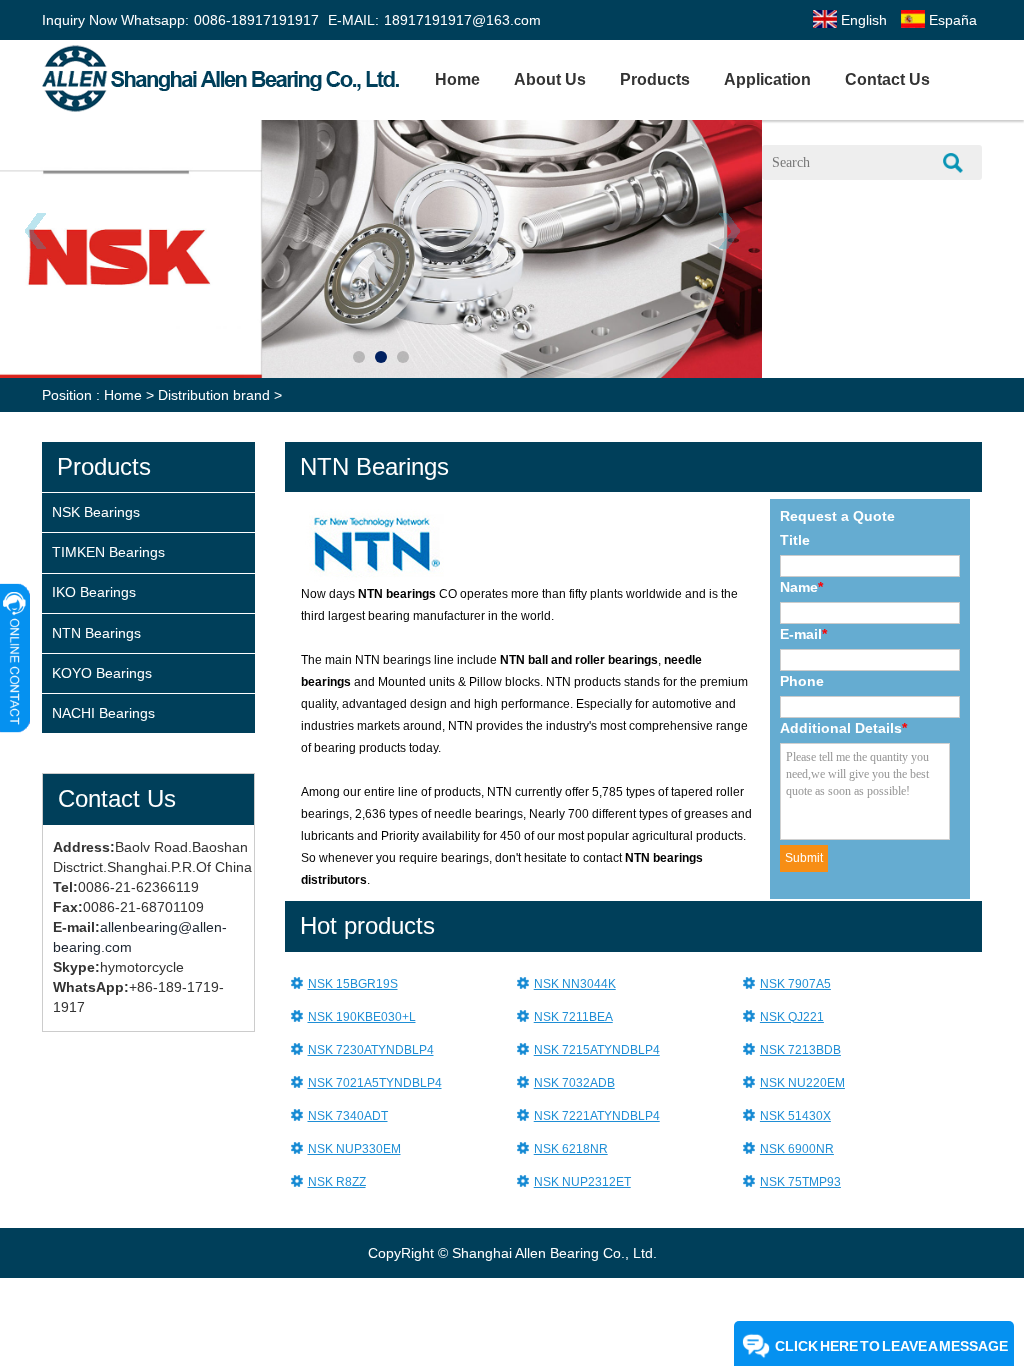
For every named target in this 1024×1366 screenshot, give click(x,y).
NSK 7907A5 (795, 984)
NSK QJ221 (792, 1017)
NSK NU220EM (802, 1083)
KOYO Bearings (102, 673)
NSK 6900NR (797, 1149)
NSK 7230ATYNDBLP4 (371, 1050)
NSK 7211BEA (573, 1017)
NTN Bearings (96, 633)
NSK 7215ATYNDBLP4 (597, 1050)
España (951, 20)
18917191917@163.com (462, 20)
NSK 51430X (795, 1116)
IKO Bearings (94, 592)
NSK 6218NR (571, 1149)
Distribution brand (214, 395)
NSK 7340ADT (348, 1116)
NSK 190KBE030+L (362, 1017)
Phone (802, 681)
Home (457, 79)
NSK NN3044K (575, 984)
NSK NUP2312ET (582, 1182)
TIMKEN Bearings (108, 552)
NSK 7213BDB (800, 1050)
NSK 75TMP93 (800, 1182)
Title (795, 540)
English (862, 20)
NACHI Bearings (103, 713)
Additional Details (843, 728)
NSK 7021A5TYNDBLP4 (375, 1083)
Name (801, 587)
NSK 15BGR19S (353, 984)
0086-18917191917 (256, 20)
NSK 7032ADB (574, 1083)
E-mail (803, 634)
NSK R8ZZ (337, 1182)
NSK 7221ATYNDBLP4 (597, 1116)
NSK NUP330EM (354, 1149)
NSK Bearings (96, 512)
